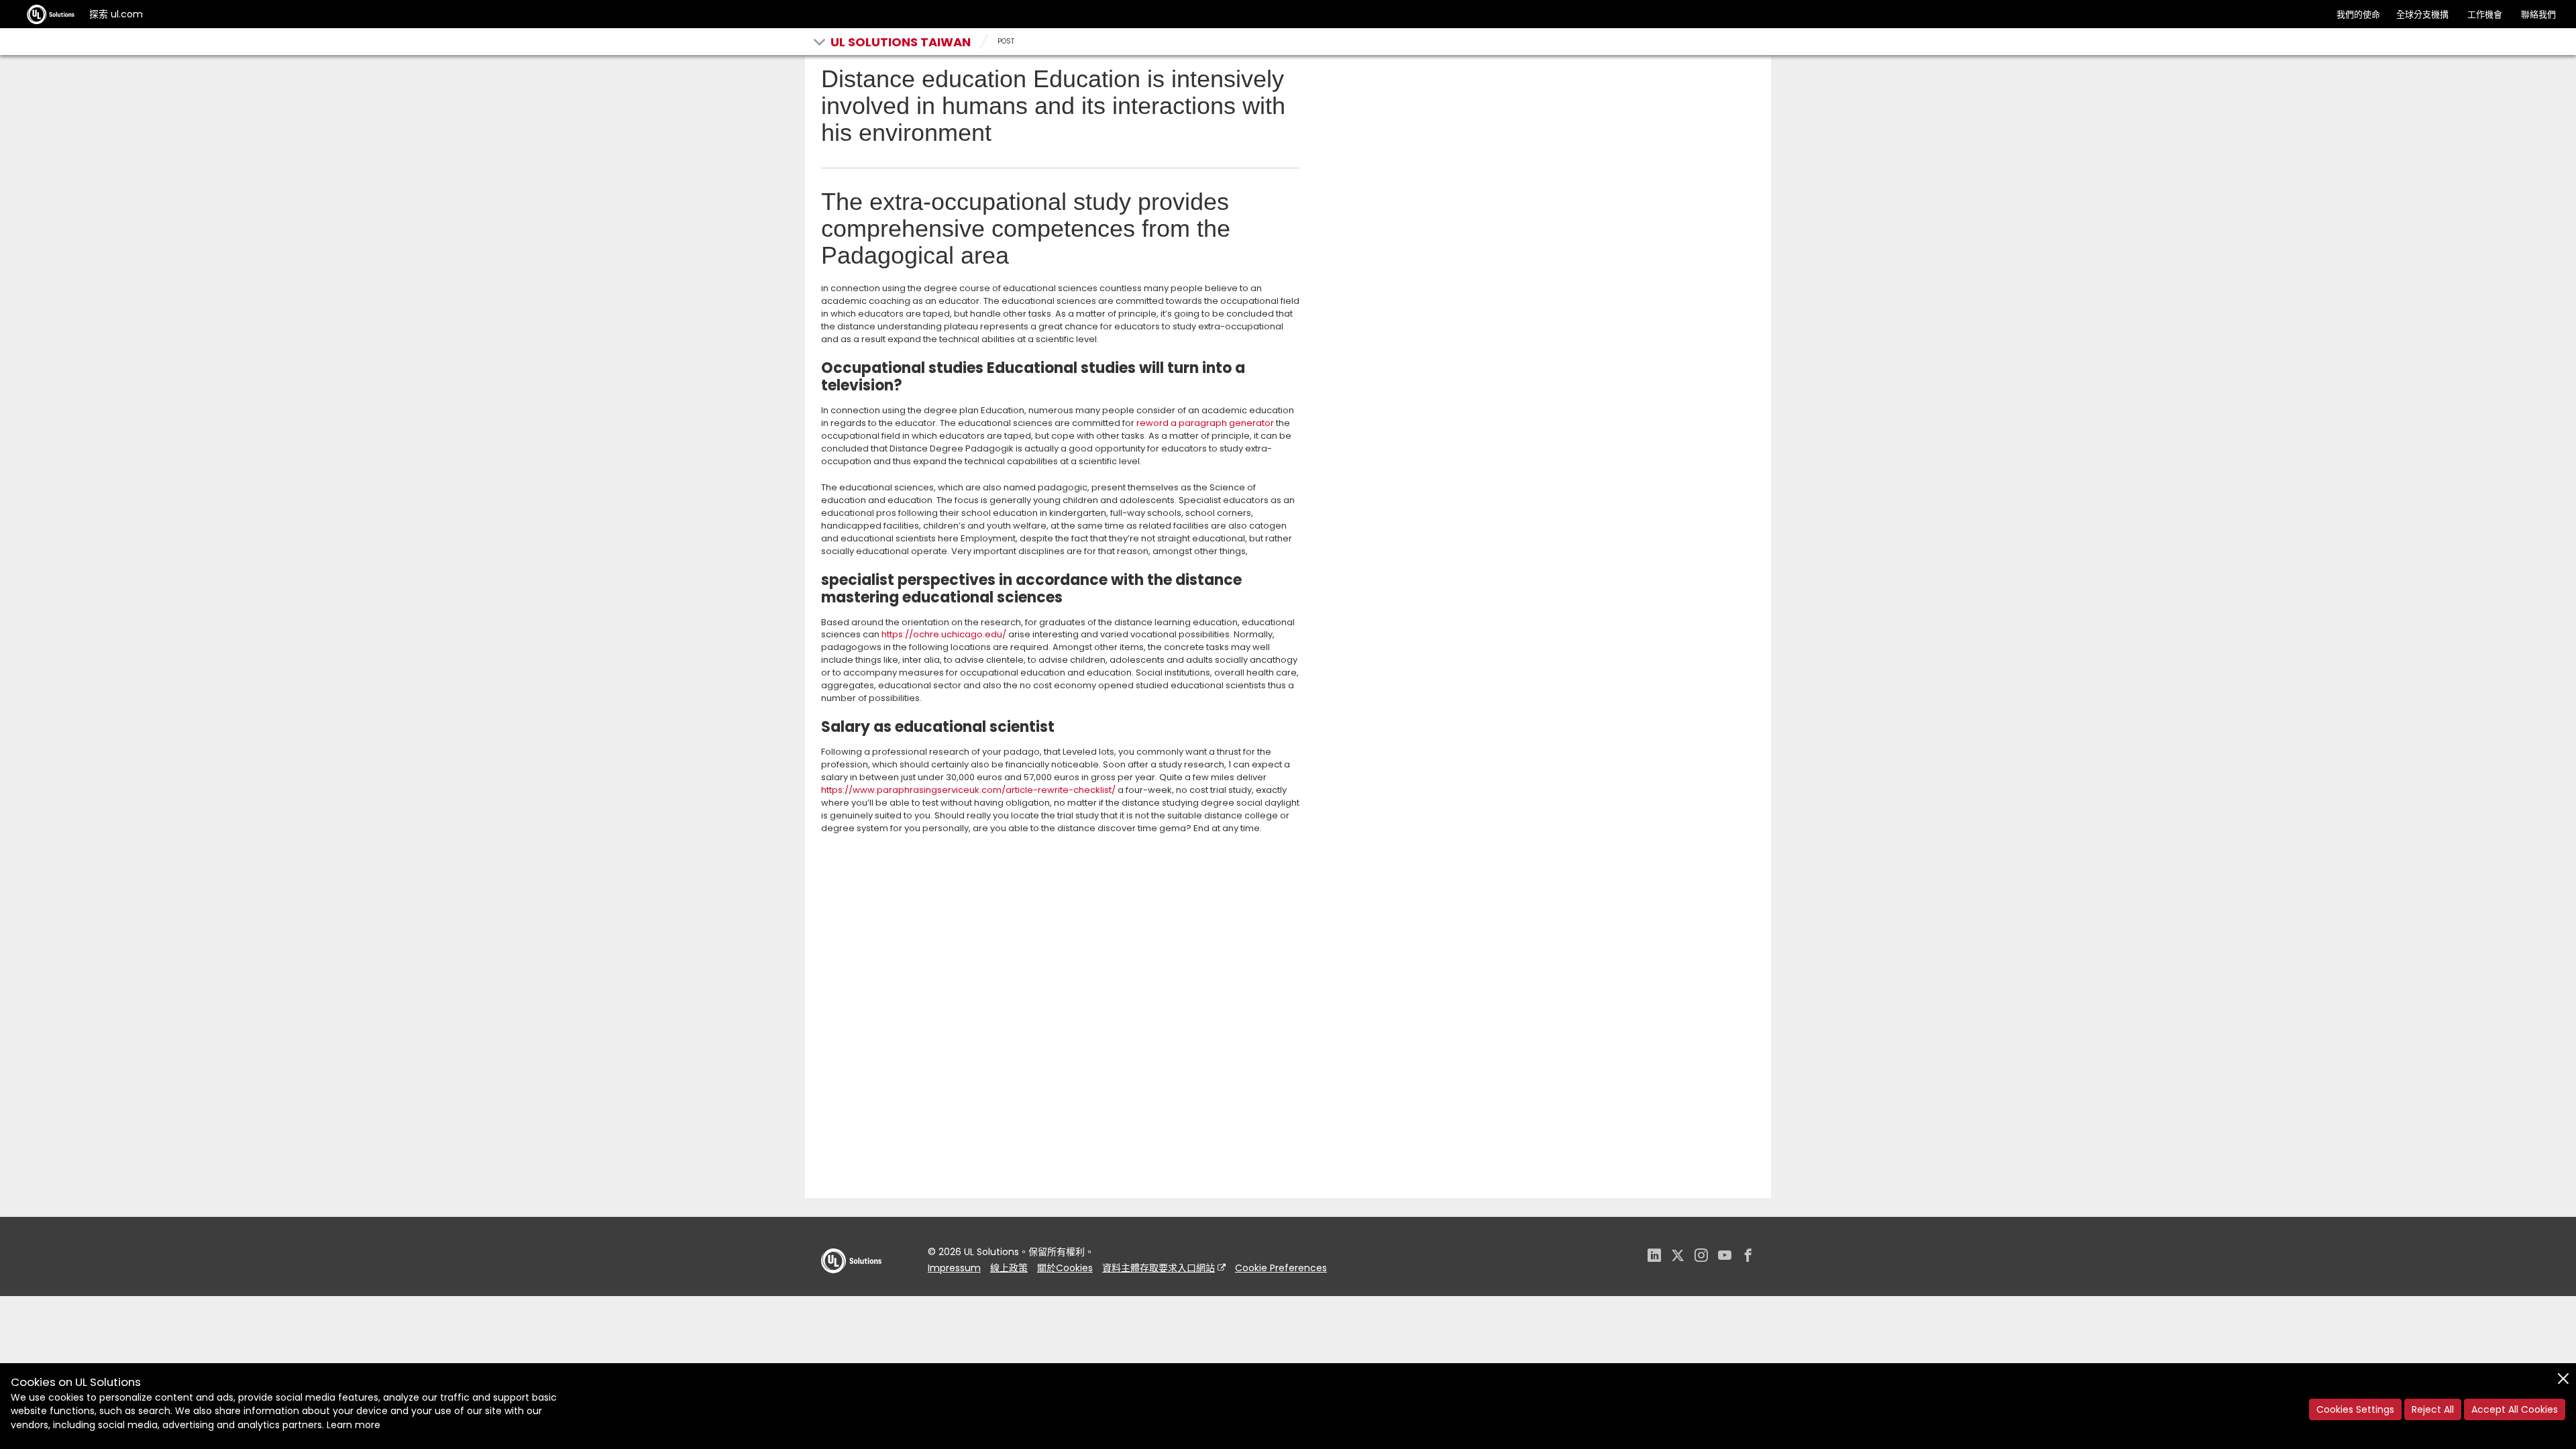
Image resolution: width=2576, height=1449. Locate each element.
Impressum (954, 1268)
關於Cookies (1065, 1268)
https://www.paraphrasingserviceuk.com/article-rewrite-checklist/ (968, 790)
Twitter (1678, 1257)
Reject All (2433, 1409)
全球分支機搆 (2422, 14)
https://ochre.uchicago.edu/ (944, 634)
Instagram (1701, 1257)
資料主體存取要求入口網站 (1159, 1268)
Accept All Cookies (2515, 1409)
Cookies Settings (2355, 1409)
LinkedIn (1654, 1257)
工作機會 (2485, 14)
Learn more (354, 1425)
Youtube (1725, 1257)
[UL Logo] (851, 1286)
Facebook (1748, 1257)
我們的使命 (2358, 14)
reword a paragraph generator (1205, 423)
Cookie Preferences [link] (1281, 1268)
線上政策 (1009, 1268)
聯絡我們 (2538, 14)
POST (1006, 41)
